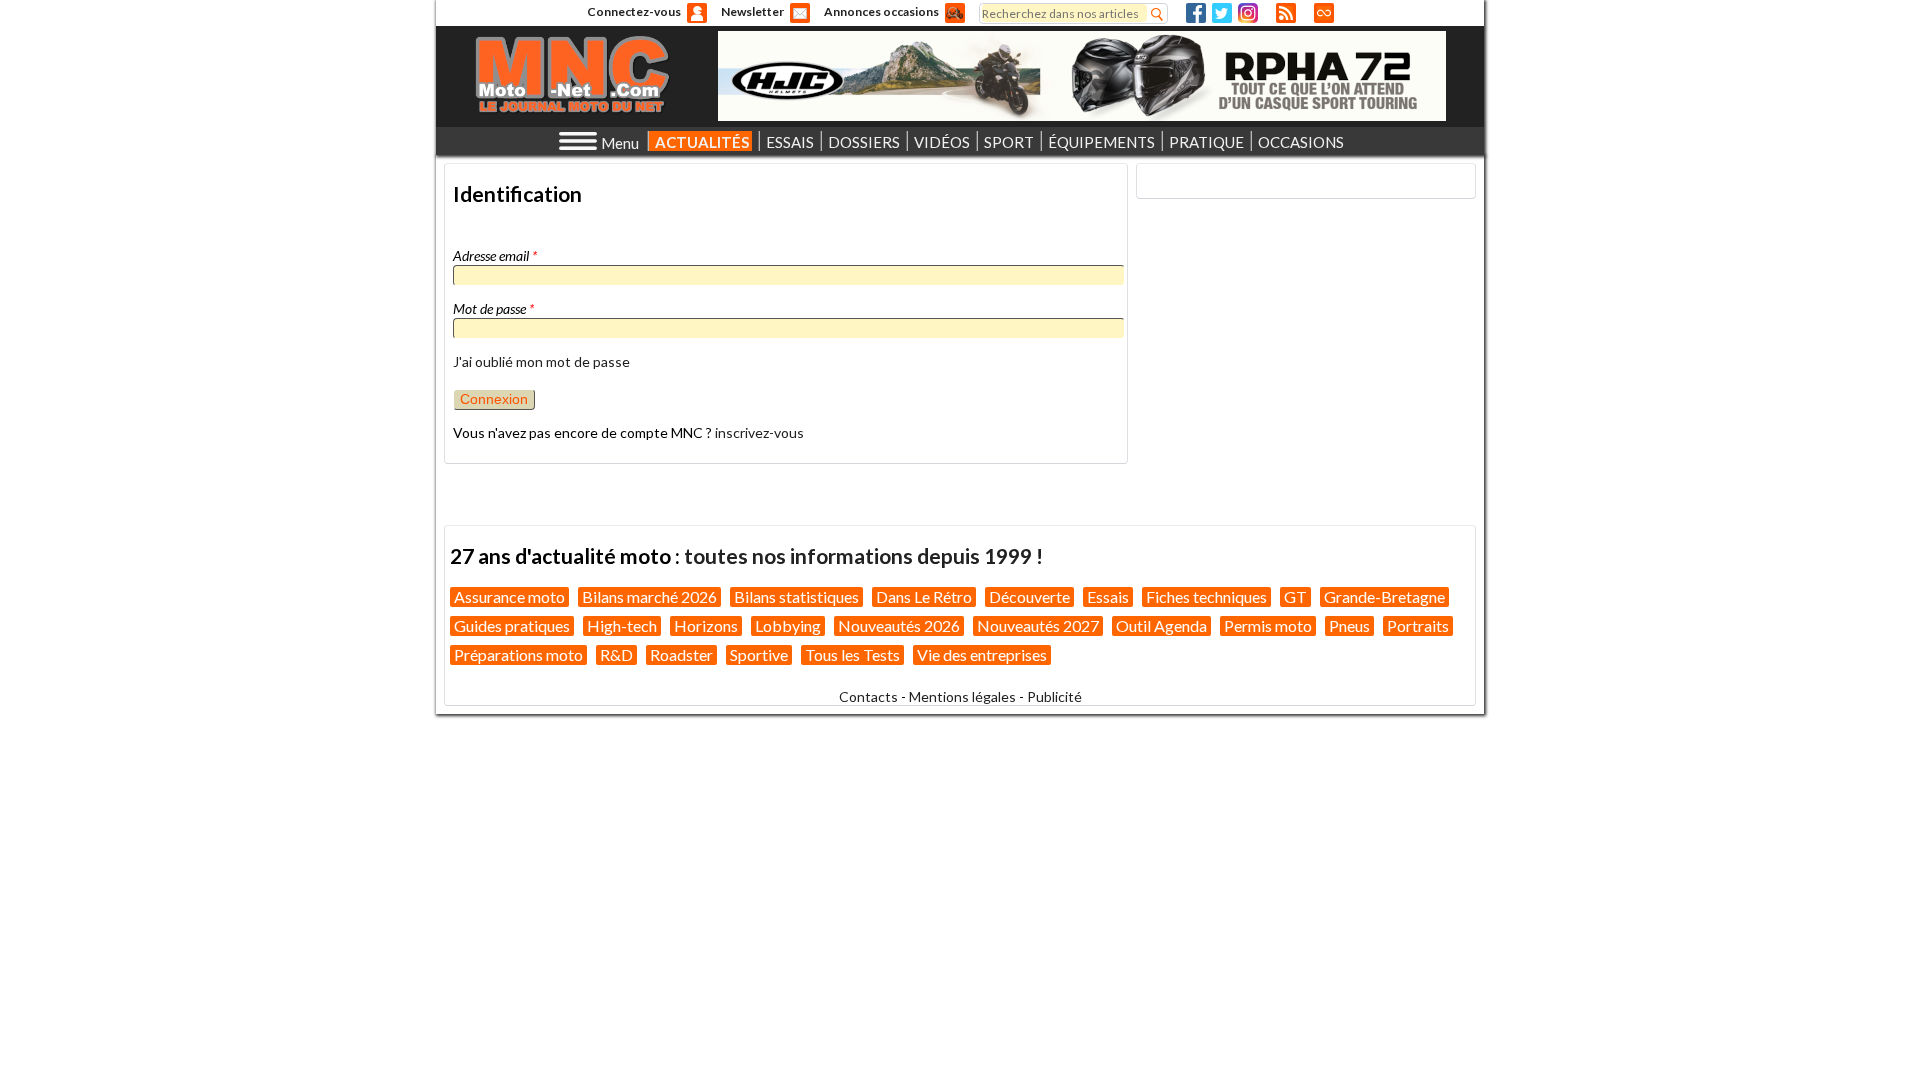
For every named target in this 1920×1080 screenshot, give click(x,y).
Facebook (1196, 13)
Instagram (1248, 13)
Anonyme (697, 13)
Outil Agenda (1161, 625)
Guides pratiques (512, 625)
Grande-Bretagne (1384, 596)
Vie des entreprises (982, 654)
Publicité (1054, 696)
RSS (1286, 13)
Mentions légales (962, 696)
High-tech (622, 625)
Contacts (868, 696)
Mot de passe (493, 308)
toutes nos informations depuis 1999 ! (863, 555)
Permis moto (1268, 625)
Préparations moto (518, 654)
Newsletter (752, 11)
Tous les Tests (852, 654)
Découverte (1029, 596)
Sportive (759, 654)
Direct (1324, 13)
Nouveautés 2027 (1038, 625)
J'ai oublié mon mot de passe (541, 361)
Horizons (706, 625)
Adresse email (495, 255)
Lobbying (788, 625)
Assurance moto (509, 596)
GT (1295, 596)
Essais (1108, 596)
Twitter (1222, 13)
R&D (616, 654)
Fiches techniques (1206, 596)
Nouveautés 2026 (899, 625)
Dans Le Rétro (924, 596)
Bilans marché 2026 (649, 596)
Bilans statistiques (796, 596)
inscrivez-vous (759, 432)
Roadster (681, 654)
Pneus (1349, 625)
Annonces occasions (881, 11)
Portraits (1418, 625)
